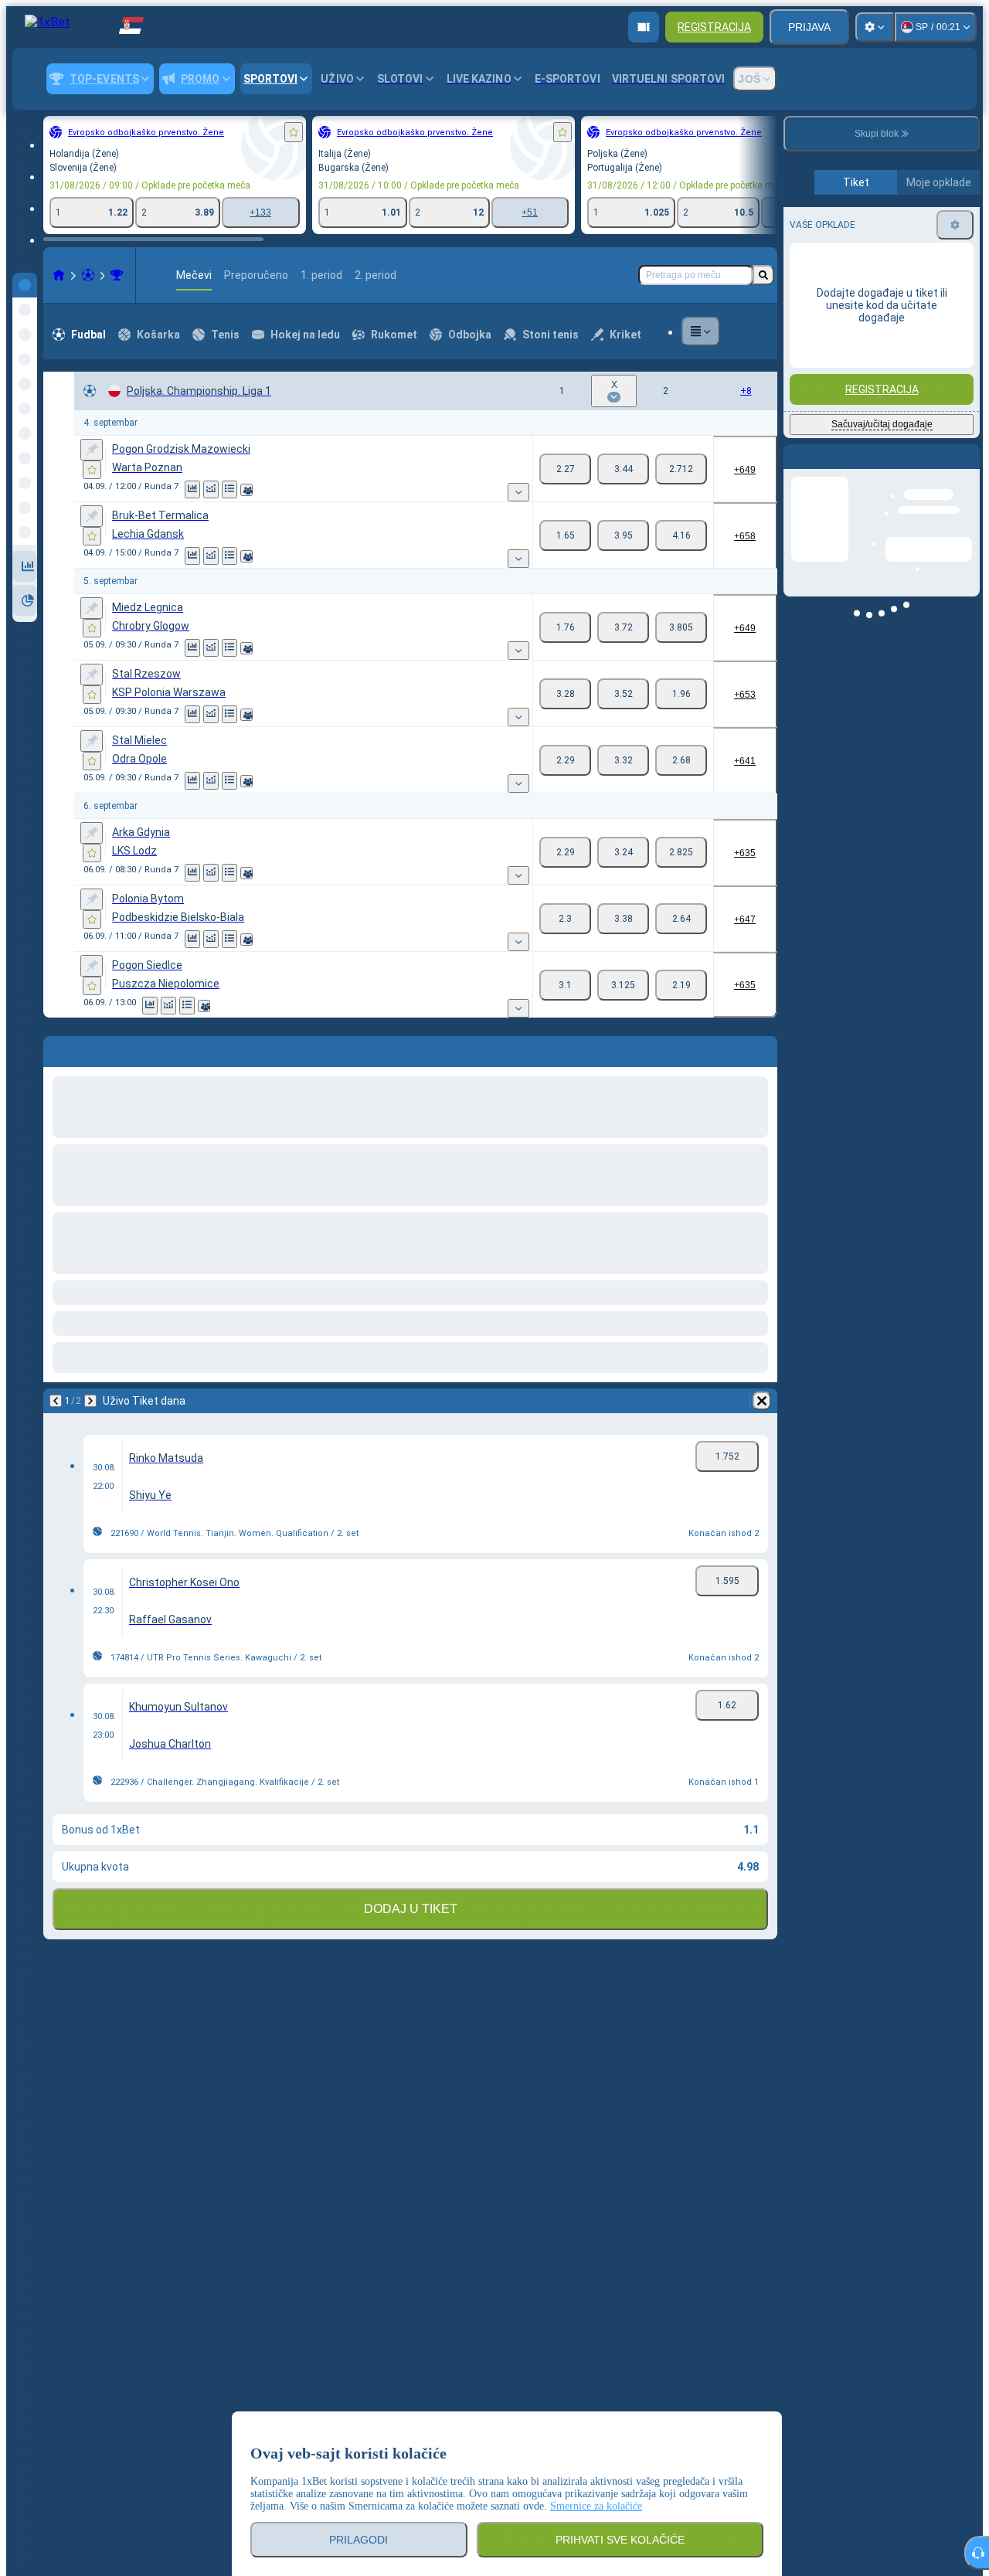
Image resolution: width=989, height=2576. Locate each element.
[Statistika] (192, 489)
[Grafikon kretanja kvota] (211, 489)
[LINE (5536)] (59, 275)
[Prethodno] (56, 1048)
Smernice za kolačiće (596, 2506)
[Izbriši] (762, 1048)
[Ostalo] (701, 331)
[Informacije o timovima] (246, 490)
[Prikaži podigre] (518, 492)
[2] (681, 469)
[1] (565, 469)
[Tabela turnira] (229, 489)
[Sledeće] (96, 1048)
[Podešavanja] (875, 27)
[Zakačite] (92, 450)
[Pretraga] (763, 275)
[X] (623, 469)
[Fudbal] (88, 275)
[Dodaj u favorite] (294, 132)
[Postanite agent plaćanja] (644, 27)
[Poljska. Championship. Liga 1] (117, 275)
